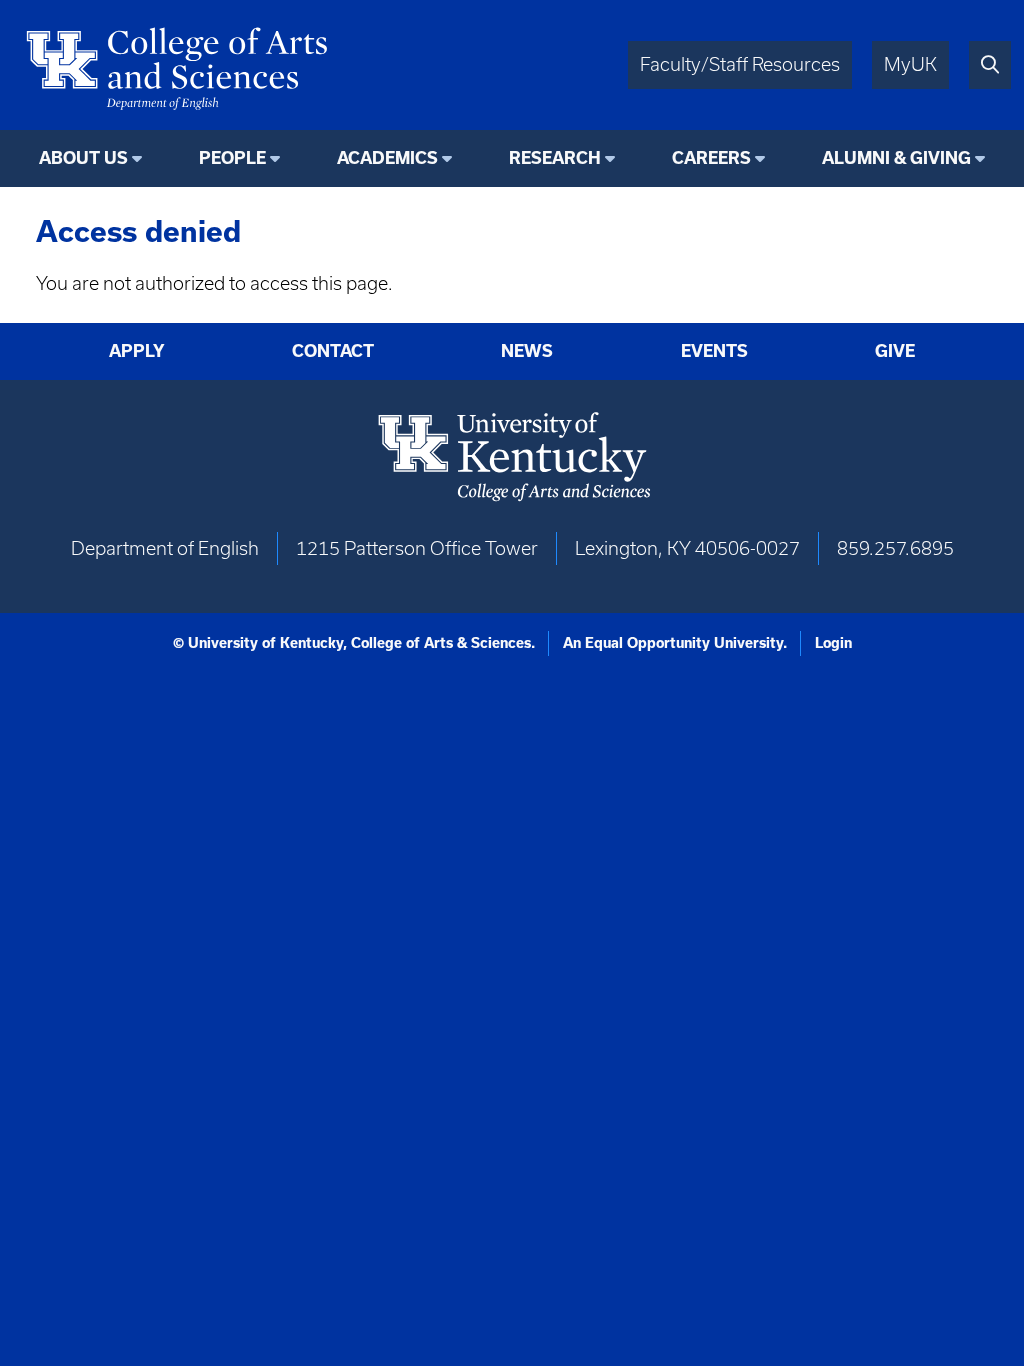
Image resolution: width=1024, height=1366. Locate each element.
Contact (333, 351)
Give (895, 351)
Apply (137, 351)
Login (833, 643)
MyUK (910, 64)
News (527, 351)
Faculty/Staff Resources (740, 64)
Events (714, 351)
